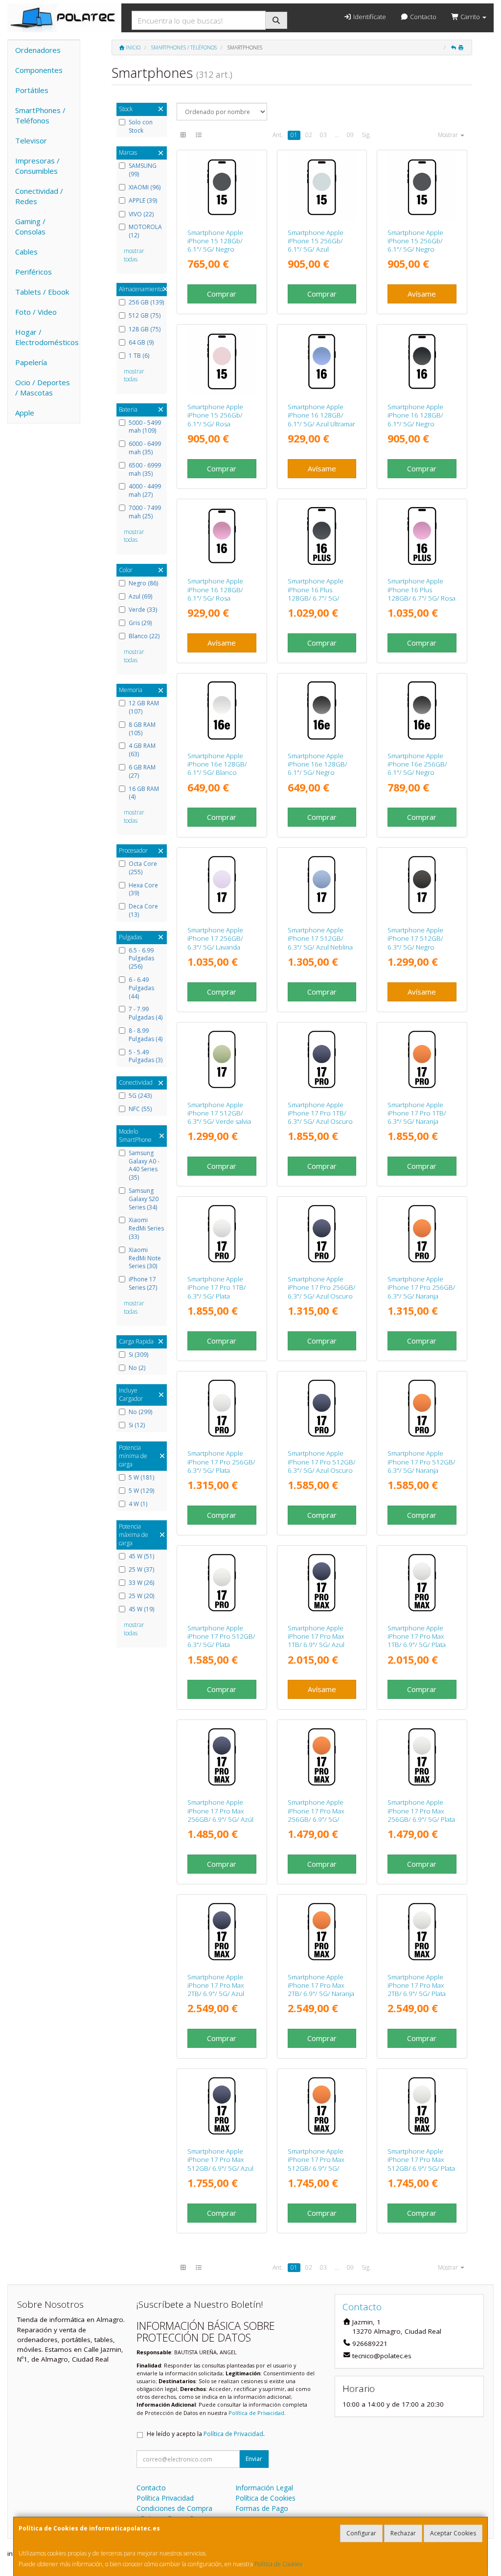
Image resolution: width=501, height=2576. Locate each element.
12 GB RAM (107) (144, 708)
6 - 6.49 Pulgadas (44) (141, 988)
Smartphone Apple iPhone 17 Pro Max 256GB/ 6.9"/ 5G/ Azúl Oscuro (220, 1815)
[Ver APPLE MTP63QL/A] (422, 187)
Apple (25, 413)
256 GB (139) (146, 302)
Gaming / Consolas (30, 226)
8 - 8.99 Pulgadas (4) (146, 1035)
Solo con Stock (141, 127)
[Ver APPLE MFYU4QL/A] (222, 2106)
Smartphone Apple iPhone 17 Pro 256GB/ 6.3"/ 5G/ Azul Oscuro (322, 1288)
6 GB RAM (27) (142, 772)
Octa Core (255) (143, 868)
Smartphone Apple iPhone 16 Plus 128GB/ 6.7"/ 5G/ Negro (316, 594)
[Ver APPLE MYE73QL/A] (422, 361)
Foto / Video (36, 312)
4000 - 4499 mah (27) (145, 491)
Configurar (361, 2533)
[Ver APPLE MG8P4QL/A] (222, 1234)
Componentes (39, 70)
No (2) (137, 1368)
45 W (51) (141, 1556)
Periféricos (34, 272)
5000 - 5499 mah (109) (145, 427)
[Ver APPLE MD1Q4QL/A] (322, 710)
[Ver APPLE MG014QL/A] (222, 1932)
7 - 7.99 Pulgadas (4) (146, 1013)
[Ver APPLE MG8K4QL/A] (222, 1583)
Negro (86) (143, 583)
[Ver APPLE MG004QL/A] (322, 1932)
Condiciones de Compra (174, 2508)
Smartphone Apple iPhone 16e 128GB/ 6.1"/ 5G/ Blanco (217, 764)
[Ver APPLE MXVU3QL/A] (322, 536)
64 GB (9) (141, 343)
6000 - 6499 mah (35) (145, 448)
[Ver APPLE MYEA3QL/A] (222, 536)
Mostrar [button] (449, 135)
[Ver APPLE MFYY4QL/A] (422, 1932)
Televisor (31, 140)
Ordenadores (38, 50)
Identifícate (369, 17)
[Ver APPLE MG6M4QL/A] (222, 885)
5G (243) (140, 1096)
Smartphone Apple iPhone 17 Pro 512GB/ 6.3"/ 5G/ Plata (221, 1636)
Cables (26, 252)
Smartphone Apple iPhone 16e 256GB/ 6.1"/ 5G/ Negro (417, 764)
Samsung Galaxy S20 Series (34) (144, 1199)
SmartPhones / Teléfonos (40, 115)
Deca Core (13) (143, 911)
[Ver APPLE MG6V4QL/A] (222, 1059)
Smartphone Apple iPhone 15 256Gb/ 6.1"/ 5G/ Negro (415, 241)
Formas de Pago (262, 2508)
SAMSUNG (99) (143, 170)
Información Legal (264, 2488)
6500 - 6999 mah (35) (145, 470)
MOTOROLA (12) (145, 231)
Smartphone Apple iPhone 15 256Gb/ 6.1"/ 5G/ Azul (316, 241)
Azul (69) (140, 597)
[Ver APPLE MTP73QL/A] (222, 361)
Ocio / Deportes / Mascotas (43, 387)
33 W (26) (141, 1583)
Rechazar (403, 2533)
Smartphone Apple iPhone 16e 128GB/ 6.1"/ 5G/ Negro (318, 764)
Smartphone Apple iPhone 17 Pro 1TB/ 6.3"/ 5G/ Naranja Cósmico (417, 1117)
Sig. (366, 135)
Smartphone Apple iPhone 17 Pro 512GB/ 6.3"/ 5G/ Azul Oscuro (322, 1462)
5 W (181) (141, 1478)
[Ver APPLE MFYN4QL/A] (322, 1757)
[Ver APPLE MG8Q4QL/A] (422, 1059)
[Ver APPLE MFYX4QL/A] (322, 1583)
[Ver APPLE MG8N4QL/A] (322, 1408)
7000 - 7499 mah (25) (145, 512)
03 (323, 135)
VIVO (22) (141, 214)
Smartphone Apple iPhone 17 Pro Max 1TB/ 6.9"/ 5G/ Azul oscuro (316, 1641)
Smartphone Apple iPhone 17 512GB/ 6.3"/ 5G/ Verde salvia (219, 1113)
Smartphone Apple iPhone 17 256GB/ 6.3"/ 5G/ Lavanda (215, 939)
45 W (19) (141, 1609)
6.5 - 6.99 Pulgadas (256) (141, 959)
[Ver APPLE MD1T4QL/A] (422, 710)
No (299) (140, 1412)
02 (309, 135)
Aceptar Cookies (453, 2533)
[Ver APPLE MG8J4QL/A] (322, 1234)
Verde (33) (143, 610)
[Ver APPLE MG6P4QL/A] (422, 885)
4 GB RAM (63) (142, 750)
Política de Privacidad (256, 2413)
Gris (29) (140, 623)
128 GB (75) (145, 329)
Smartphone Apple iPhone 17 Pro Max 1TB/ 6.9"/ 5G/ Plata (417, 1636)
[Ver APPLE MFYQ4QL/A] (422, 2106)
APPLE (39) (143, 201)
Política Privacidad (165, 2498)
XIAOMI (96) (145, 187)
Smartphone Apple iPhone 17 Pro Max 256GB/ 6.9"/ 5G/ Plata (421, 1811)
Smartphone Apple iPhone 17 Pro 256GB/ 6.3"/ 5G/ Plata (221, 1462)
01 (294, 135)
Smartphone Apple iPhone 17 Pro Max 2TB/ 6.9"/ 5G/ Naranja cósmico (321, 1990)
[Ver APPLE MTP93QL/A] (322, 187)
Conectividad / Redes (39, 196)
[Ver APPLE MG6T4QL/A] (322, 885)
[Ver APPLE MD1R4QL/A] (222, 710)
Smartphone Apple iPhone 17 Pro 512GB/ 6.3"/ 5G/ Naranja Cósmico (421, 1466)
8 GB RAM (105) (142, 729)
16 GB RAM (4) (144, 793)
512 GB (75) (145, 316)
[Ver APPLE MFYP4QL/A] (222, 1757)
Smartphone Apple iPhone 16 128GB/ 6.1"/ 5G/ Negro (415, 415)
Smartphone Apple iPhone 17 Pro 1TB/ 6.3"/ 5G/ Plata (217, 1288)
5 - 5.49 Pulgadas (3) (146, 1056)
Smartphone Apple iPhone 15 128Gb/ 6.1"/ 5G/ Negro (215, 241)
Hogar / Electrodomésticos (47, 337)
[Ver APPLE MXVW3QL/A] (422, 536)
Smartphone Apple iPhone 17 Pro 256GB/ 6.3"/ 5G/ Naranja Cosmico (421, 1292)
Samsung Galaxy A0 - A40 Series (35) (144, 1165)
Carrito (470, 17)
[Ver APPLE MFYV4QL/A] (422, 1583)
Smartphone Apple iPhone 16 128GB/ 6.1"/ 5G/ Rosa (215, 590)
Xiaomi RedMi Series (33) (146, 1229)
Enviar (254, 2459)
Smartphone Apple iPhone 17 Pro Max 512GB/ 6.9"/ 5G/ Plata (421, 2160)
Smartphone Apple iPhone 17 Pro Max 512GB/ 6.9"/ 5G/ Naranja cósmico (316, 2164)
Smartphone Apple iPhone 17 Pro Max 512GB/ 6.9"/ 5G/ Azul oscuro (220, 2164)
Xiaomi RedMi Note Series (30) (145, 1258)
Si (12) (137, 1425)
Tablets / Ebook (42, 292)
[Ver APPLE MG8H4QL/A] (422, 1234)
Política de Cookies (278, 2564)
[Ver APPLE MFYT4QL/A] (322, 2106)
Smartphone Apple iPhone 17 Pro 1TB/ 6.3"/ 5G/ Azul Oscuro (320, 1113)
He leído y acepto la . (206, 2434)
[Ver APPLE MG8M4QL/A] (422, 1408)
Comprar (222, 294)
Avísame (422, 294)
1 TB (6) (139, 356)
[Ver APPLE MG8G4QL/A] (222, 1408)
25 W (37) (141, 1570)
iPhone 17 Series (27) (143, 1284)
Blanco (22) (144, 636)
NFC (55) (140, 1109)
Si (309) (138, 1355)
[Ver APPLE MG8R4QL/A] (322, 1059)
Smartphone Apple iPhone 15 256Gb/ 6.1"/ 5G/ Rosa (215, 415)
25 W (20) (141, 1596)
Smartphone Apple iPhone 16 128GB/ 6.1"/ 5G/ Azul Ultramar (321, 415)
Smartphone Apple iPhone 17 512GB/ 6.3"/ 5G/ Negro (415, 939)
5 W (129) (141, 1491)
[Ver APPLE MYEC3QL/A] (322, 361)
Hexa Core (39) (143, 890)
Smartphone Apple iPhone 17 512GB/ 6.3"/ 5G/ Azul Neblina (320, 939)
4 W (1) (138, 1504)
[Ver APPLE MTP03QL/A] (222, 187)
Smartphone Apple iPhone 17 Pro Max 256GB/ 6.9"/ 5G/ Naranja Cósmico (316, 1815)
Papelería (31, 362)
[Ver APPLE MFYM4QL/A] (422, 1757)
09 (350, 135)
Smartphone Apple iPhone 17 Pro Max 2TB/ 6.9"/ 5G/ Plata (417, 1985)
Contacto (422, 17)
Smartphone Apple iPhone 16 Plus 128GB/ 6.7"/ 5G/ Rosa (421, 590)
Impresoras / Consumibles (37, 166)
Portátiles (32, 90)
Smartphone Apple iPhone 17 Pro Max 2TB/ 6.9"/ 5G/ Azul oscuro (216, 1990)
